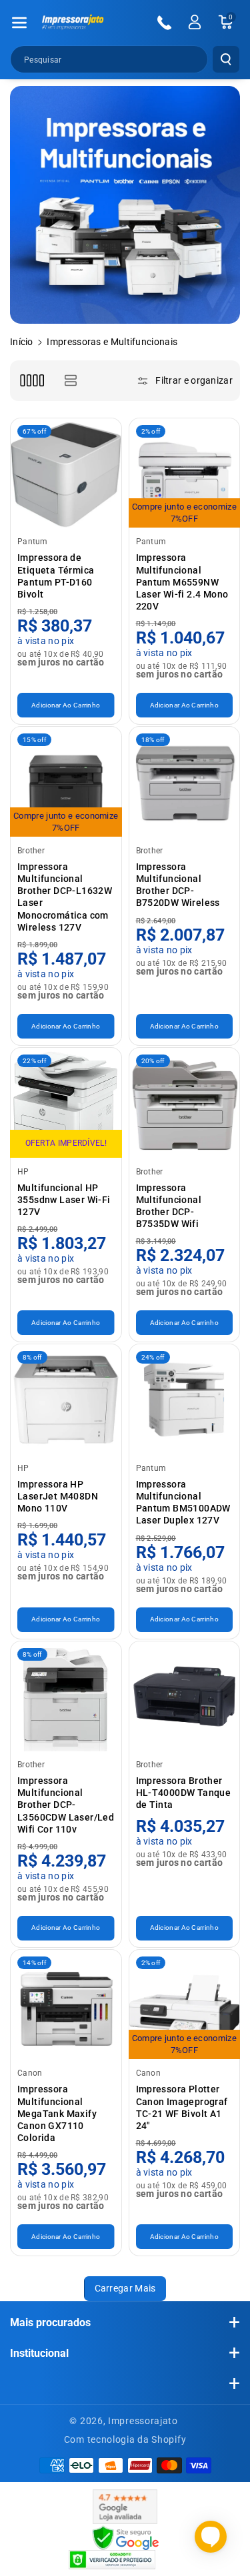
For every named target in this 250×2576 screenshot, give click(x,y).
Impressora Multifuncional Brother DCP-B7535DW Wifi (169, 1206)
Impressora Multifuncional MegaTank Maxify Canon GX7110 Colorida (57, 2113)
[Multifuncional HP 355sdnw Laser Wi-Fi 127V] (66, 1103)
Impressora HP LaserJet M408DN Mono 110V (58, 1496)
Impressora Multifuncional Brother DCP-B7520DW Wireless (178, 885)
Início (22, 342)
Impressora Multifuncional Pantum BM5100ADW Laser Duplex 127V (183, 1503)
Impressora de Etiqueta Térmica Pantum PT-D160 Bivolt (56, 576)
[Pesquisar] (226, 59)
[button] (19, 23)
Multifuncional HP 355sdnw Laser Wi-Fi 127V (64, 1200)
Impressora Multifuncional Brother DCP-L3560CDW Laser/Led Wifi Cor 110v (66, 1805)
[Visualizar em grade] (32, 381)
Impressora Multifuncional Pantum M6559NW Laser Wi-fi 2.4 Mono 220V (182, 582)
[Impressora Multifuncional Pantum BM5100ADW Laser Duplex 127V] (185, 1400)
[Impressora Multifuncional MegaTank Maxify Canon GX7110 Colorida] (66, 2005)
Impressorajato (143, 2421)
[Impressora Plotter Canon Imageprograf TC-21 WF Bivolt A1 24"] (185, 2005)
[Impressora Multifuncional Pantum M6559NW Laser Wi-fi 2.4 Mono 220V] (185, 474)
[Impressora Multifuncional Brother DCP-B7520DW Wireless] (185, 782)
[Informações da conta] (195, 22)
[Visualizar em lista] (70, 381)
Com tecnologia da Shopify (125, 2439)
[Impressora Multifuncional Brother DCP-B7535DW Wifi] (185, 1103)
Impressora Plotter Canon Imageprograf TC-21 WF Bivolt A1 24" (182, 2107)
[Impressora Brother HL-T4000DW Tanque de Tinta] (185, 1697)
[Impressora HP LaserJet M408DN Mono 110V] (66, 1400)
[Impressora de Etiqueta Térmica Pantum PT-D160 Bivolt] (66, 474)
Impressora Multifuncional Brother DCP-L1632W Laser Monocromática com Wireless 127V (65, 897)
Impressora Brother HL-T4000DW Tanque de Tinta (184, 1793)
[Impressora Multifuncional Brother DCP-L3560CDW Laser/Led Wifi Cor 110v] (66, 1697)
